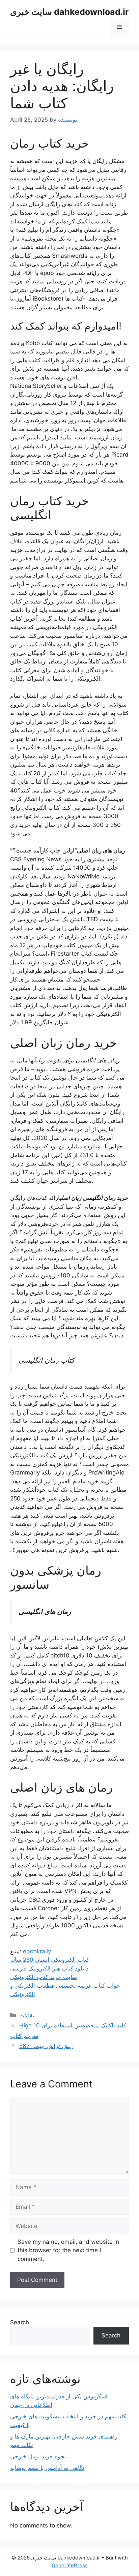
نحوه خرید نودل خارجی (38, 2456)
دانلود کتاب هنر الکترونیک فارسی (49, 1968)
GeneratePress (70, 2565)
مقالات (27, 2015)
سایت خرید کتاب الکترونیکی (44, 1977)
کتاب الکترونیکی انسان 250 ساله (50, 1960)
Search (20, 2322)
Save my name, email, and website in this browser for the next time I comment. (68, 2250)
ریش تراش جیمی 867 (46, 2046)
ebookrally (37, 1951)
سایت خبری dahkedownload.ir (69, 12)
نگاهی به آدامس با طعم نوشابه (47, 2468)
